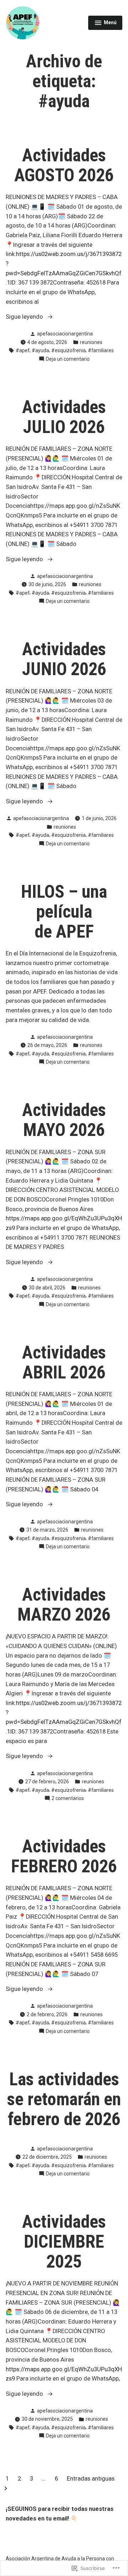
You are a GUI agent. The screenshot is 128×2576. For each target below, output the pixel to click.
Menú (106, 24)
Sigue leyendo (25, 317)
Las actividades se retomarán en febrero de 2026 (64, 2099)
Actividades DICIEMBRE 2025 (64, 2242)
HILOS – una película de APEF (64, 912)
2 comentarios (68, 1799)
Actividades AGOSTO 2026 (64, 165)
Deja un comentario (68, 359)
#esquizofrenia (68, 350)
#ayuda (40, 350)
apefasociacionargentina (65, 334)
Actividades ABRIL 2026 (64, 1362)
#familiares (101, 350)
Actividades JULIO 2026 (64, 417)
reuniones (91, 342)
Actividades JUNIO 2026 (64, 659)
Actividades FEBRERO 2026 (64, 1856)
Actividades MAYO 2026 (64, 1120)
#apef (23, 350)
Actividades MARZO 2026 (64, 1605)
